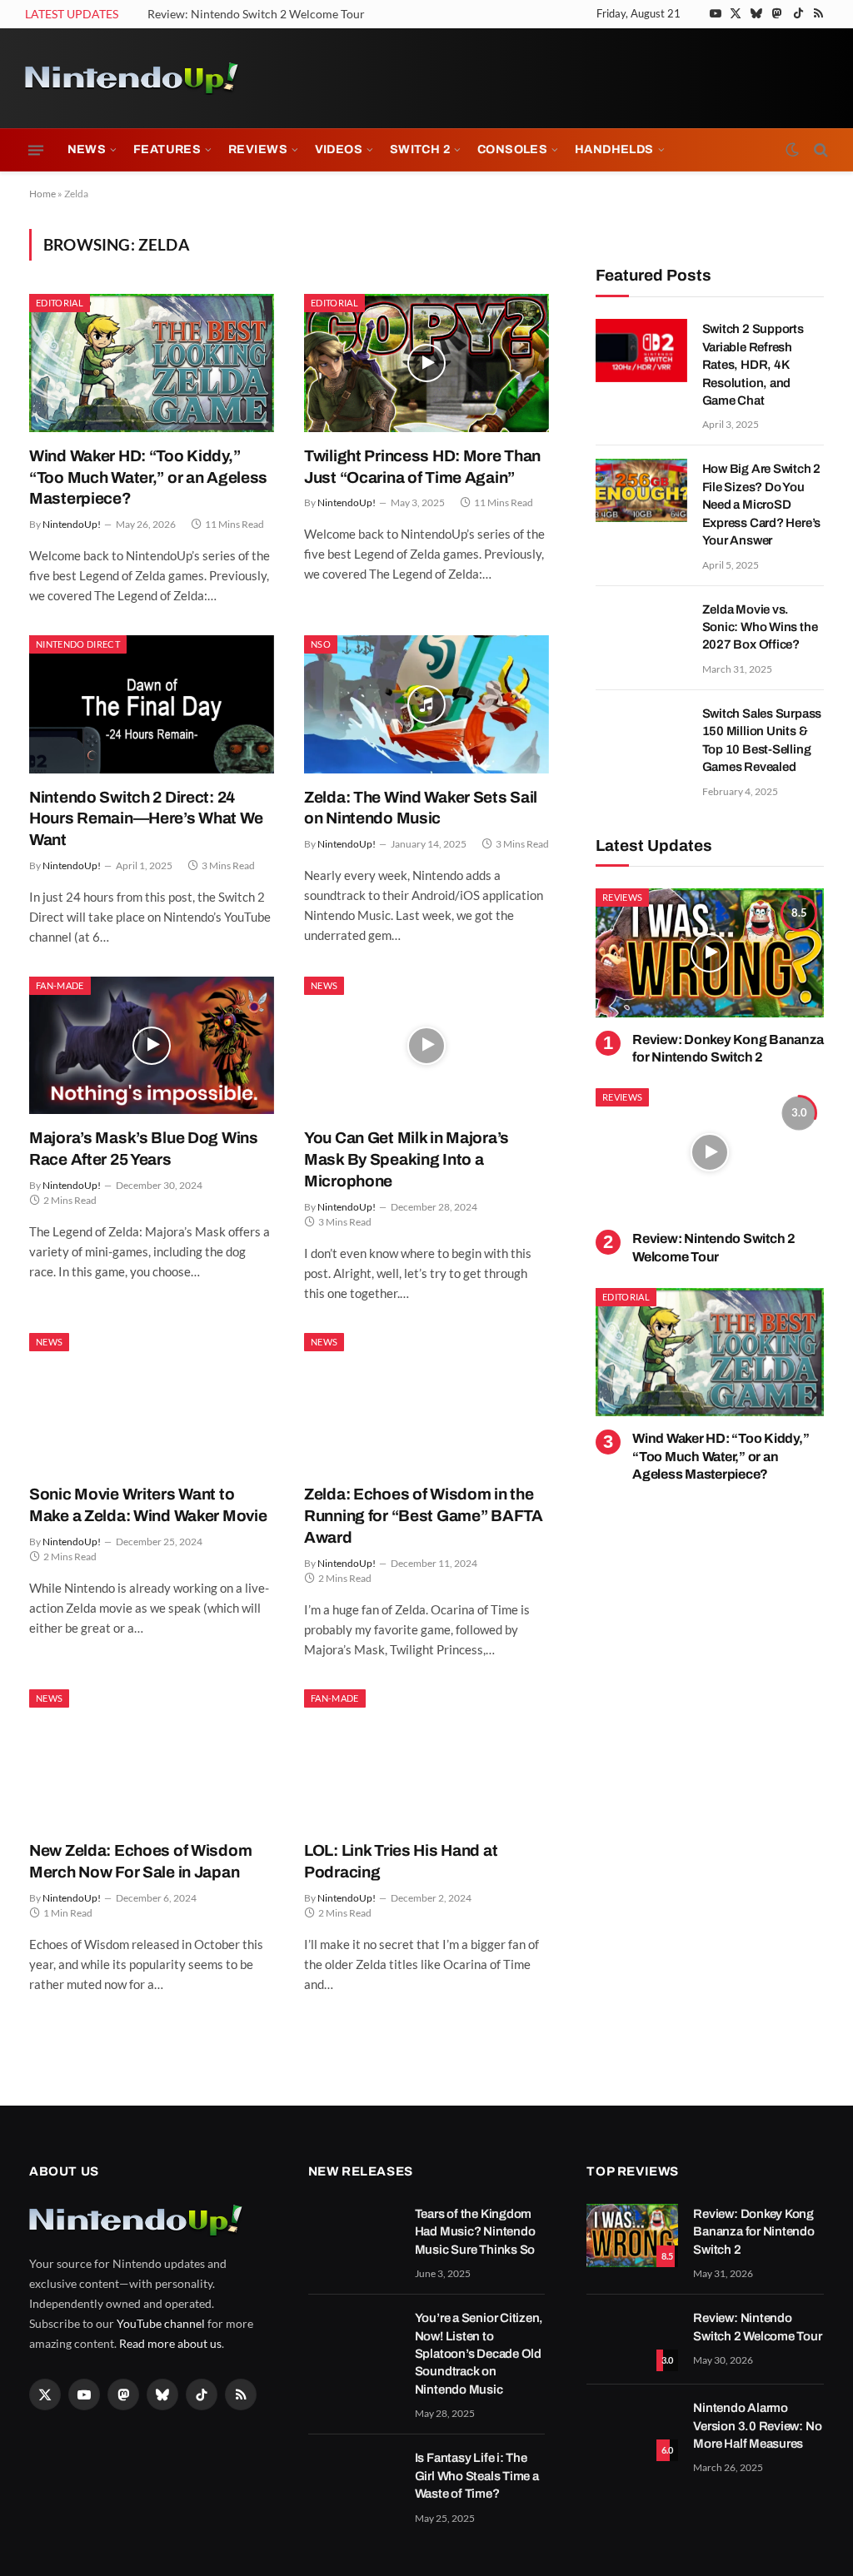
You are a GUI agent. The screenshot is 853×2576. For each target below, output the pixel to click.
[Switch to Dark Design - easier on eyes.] (792, 150)
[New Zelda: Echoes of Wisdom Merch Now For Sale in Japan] (152, 1758)
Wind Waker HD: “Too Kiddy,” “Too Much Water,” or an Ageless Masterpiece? (148, 477)
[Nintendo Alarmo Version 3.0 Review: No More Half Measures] (632, 2429)
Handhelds (614, 149)
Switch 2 (420, 149)
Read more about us (170, 2343)
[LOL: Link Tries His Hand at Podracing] (426, 1758)
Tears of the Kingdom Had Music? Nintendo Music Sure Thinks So (475, 2232)
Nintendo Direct (78, 644)
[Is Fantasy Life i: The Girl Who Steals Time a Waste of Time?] (354, 2479)
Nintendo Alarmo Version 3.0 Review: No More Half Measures (757, 2426)
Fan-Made (60, 985)
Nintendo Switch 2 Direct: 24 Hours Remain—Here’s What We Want (146, 819)
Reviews (258, 149)
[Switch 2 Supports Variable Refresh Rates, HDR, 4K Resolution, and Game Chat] (641, 351)
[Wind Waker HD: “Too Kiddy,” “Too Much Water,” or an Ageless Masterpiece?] (152, 363)
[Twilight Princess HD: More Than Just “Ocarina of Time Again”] (426, 363)
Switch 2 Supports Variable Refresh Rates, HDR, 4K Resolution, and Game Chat (753, 365)
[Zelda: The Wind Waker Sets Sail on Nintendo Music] (426, 704)
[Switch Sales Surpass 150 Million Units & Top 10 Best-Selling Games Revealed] (641, 735)
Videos (339, 149)
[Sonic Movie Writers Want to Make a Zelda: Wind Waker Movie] (152, 1402)
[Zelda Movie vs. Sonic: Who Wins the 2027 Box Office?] (641, 631)
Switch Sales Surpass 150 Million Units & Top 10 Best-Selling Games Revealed (762, 740)
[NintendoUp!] (132, 78)
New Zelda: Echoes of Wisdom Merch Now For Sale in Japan (140, 1861)
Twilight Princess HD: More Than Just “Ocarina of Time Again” (422, 467)
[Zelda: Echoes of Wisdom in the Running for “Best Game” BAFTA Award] (426, 1402)
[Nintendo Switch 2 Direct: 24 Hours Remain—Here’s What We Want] (152, 704)
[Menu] (36, 150)
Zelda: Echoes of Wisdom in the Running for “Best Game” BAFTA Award (424, 1516)
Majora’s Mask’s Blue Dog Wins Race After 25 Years (144, 1149)
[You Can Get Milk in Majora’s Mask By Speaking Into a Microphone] (426, 1045)
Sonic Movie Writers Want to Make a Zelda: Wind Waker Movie (148, 1505)
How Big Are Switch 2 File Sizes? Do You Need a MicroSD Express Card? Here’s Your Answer (762, 505)
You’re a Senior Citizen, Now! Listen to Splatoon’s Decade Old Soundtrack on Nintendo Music (479, 2354)
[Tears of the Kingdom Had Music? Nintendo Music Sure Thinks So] (354, 2235)
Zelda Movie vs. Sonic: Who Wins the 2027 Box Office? (760, 627)
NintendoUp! (72, 524)
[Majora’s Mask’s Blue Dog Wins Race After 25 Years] (152, 1045)
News (87, 149)
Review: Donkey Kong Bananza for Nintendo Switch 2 (728, 1049)
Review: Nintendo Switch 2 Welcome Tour (256, 14)
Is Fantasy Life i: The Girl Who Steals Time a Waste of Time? (477, 2476)
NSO (321, 644)
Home (42, 194)
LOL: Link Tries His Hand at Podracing (401, 1861)
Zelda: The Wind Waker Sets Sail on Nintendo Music (421, 808)
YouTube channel (161, 2323)
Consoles (512, 149)
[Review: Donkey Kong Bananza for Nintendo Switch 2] (710, 952)
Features (167, 149)
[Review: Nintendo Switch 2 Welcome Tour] (710, 1152)
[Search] (819, 150)
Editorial (60, 303)
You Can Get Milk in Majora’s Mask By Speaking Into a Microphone (407, 1159)
